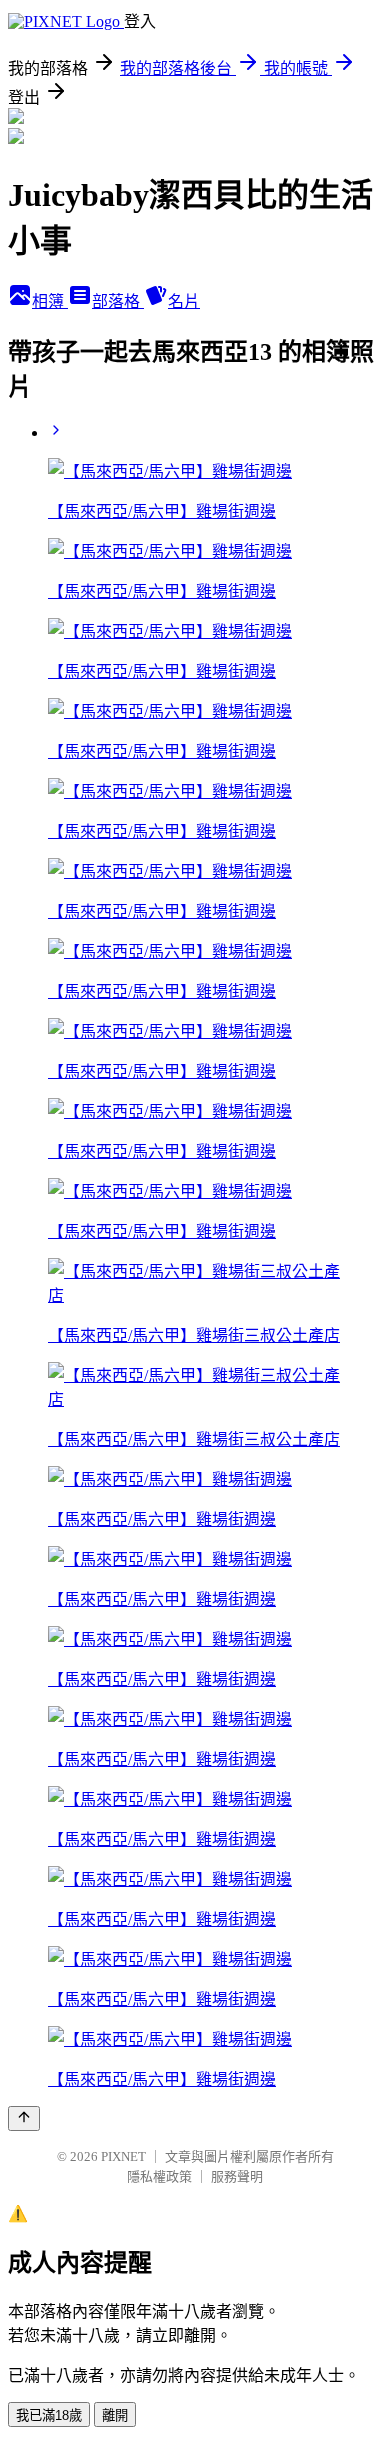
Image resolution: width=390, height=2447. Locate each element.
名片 (184, 301)
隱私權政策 (159, 2176)
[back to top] (24, 2118)
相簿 (50, 301)
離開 (115, 2415)
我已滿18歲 (49, 2415)
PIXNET (123, 2156)
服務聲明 (237, 2176)
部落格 (118, 301)
